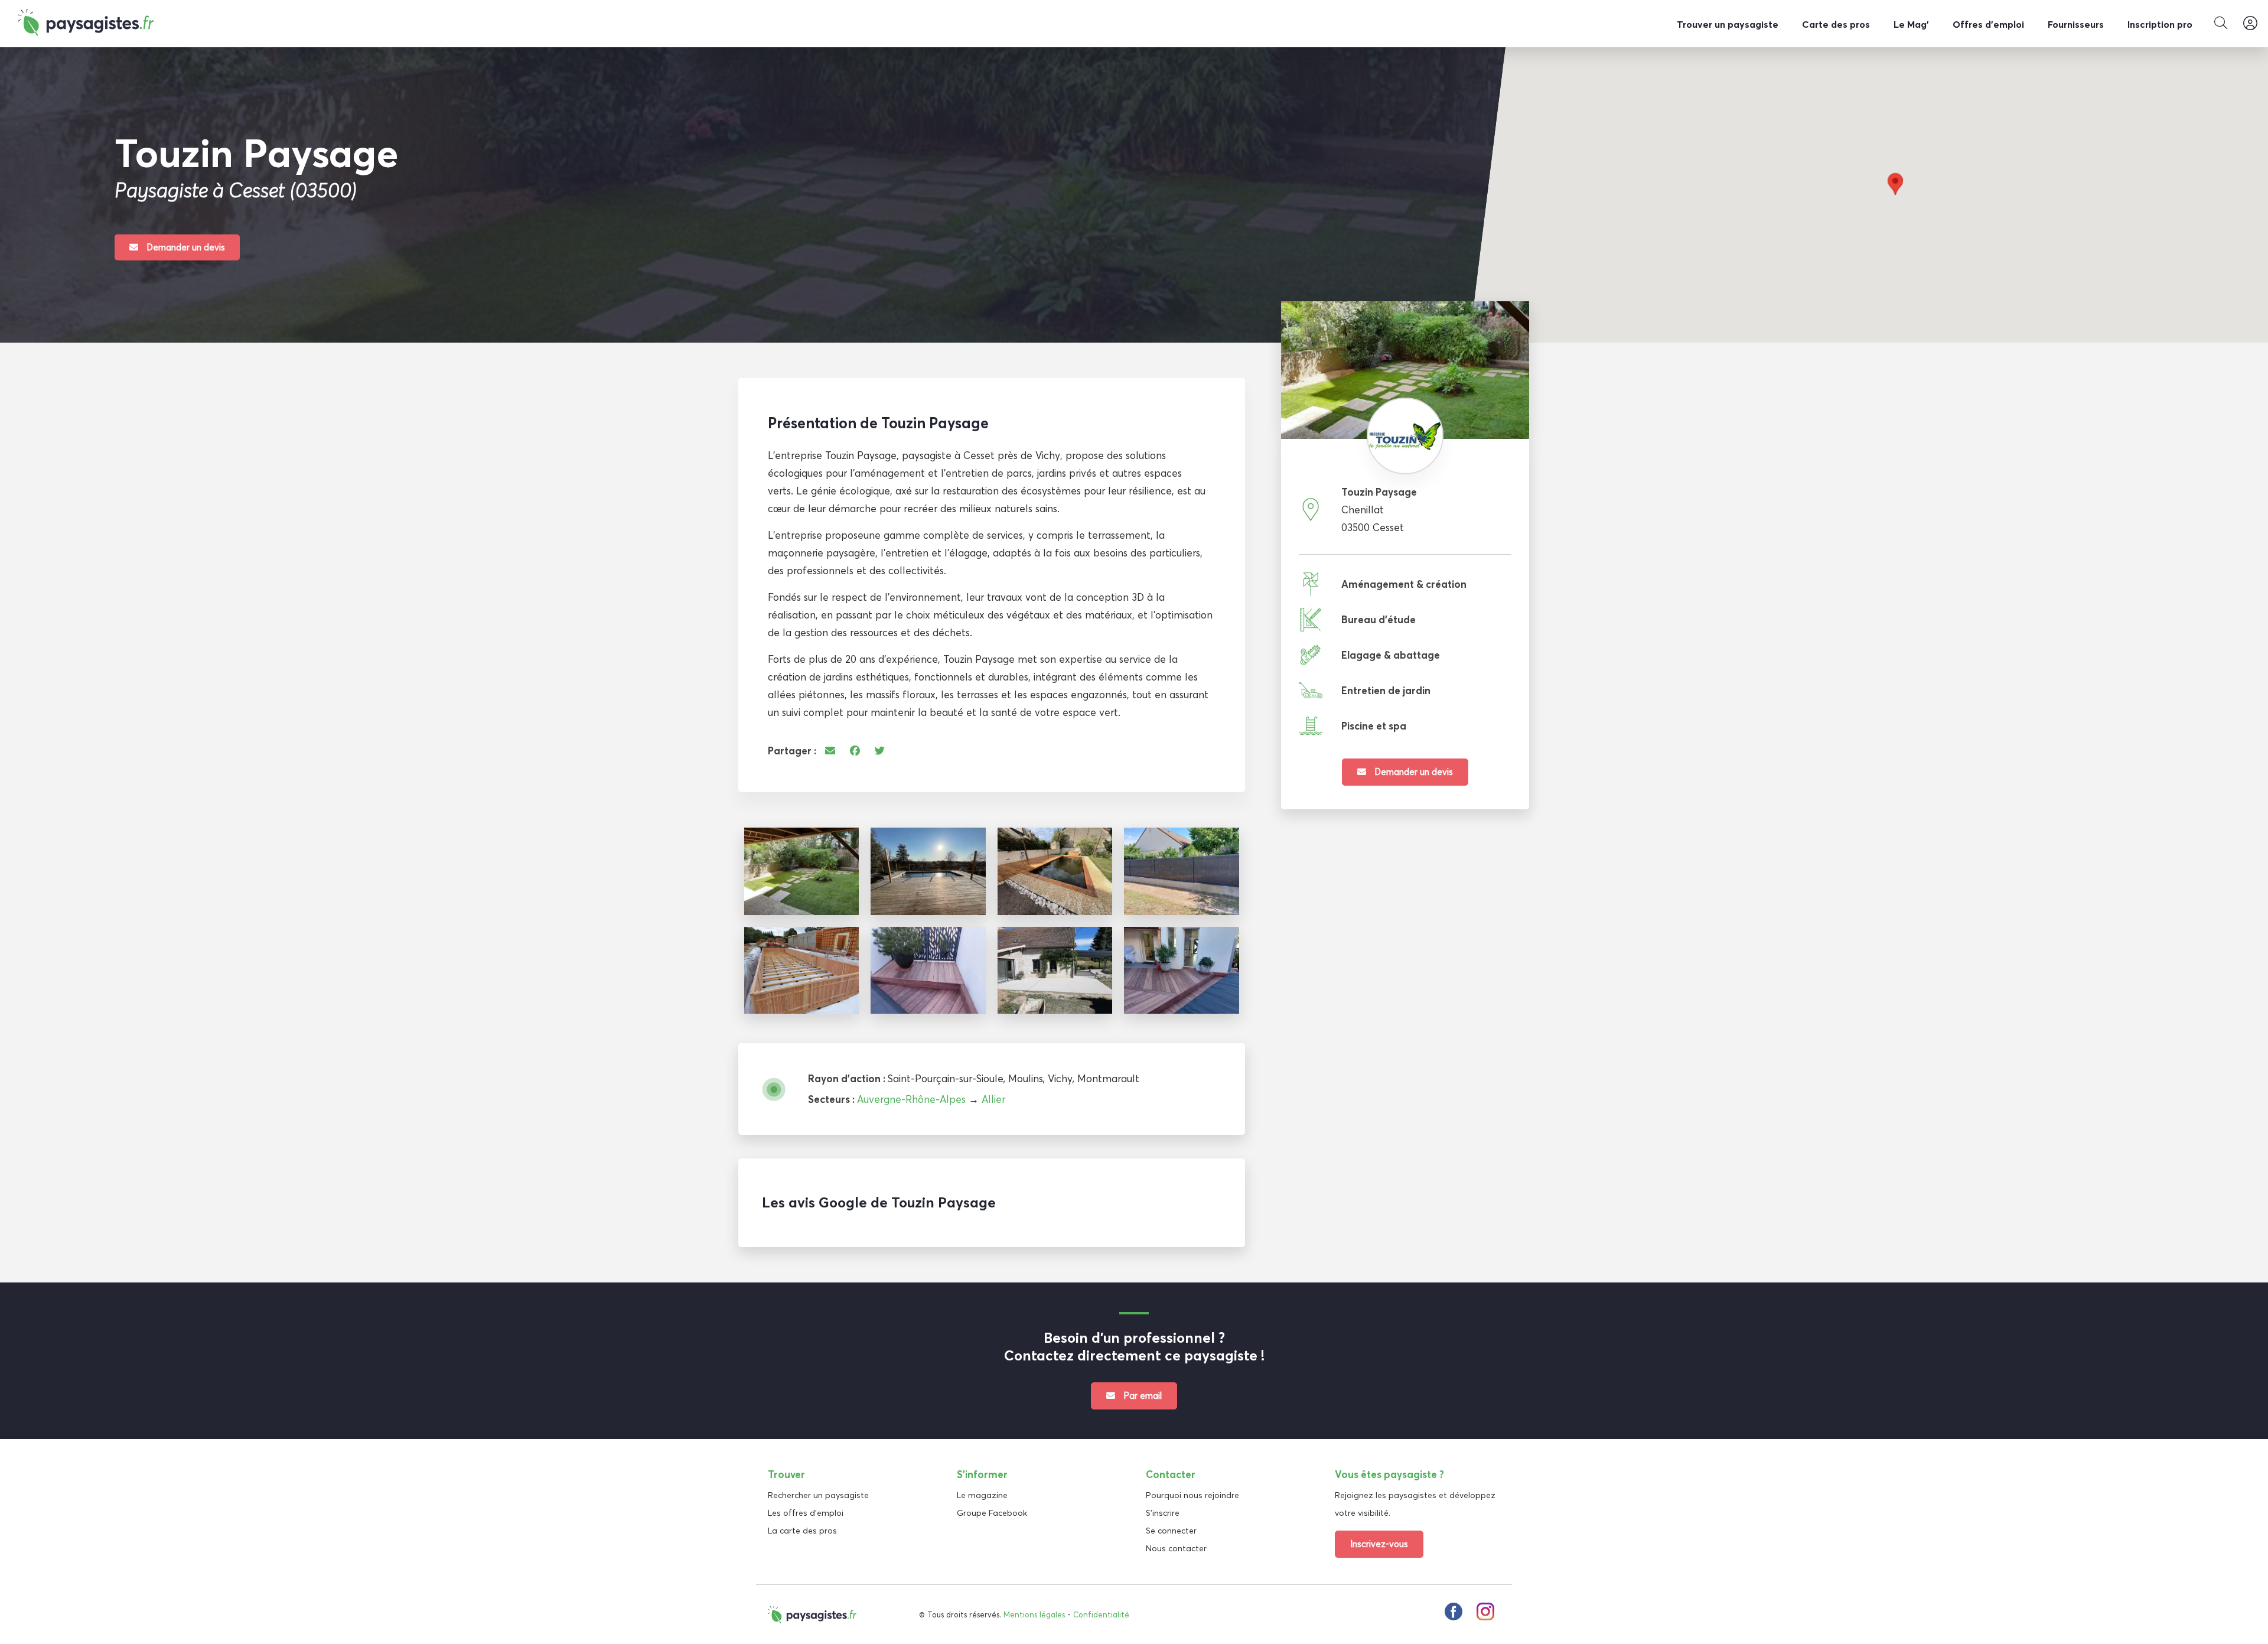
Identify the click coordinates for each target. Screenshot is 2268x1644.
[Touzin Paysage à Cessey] (801, 871)
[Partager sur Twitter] (880, 751)
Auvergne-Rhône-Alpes (911, 1099)
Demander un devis (185, 247)
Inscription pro (2160, 24)
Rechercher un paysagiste (818, 1495)
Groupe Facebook (992, 1513)
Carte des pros (1836, 24)
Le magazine (982, 1495)
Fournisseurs (2076, 24)
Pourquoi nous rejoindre (1192, 1495)
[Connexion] (2250, 24)
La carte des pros (802, 1531)
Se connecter (1171, 1531)
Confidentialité (1101, 1614)
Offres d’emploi (1988, 24)
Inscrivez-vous (1379, 1544)
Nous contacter (1176, 1548)
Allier (993, 1099)
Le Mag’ (1911, 24)
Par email (1141, 1396)
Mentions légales (1034, 1614)
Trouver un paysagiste (1728, 24)
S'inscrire (1163, 1513)
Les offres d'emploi (806, 1513)
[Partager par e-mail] (830, 751)
